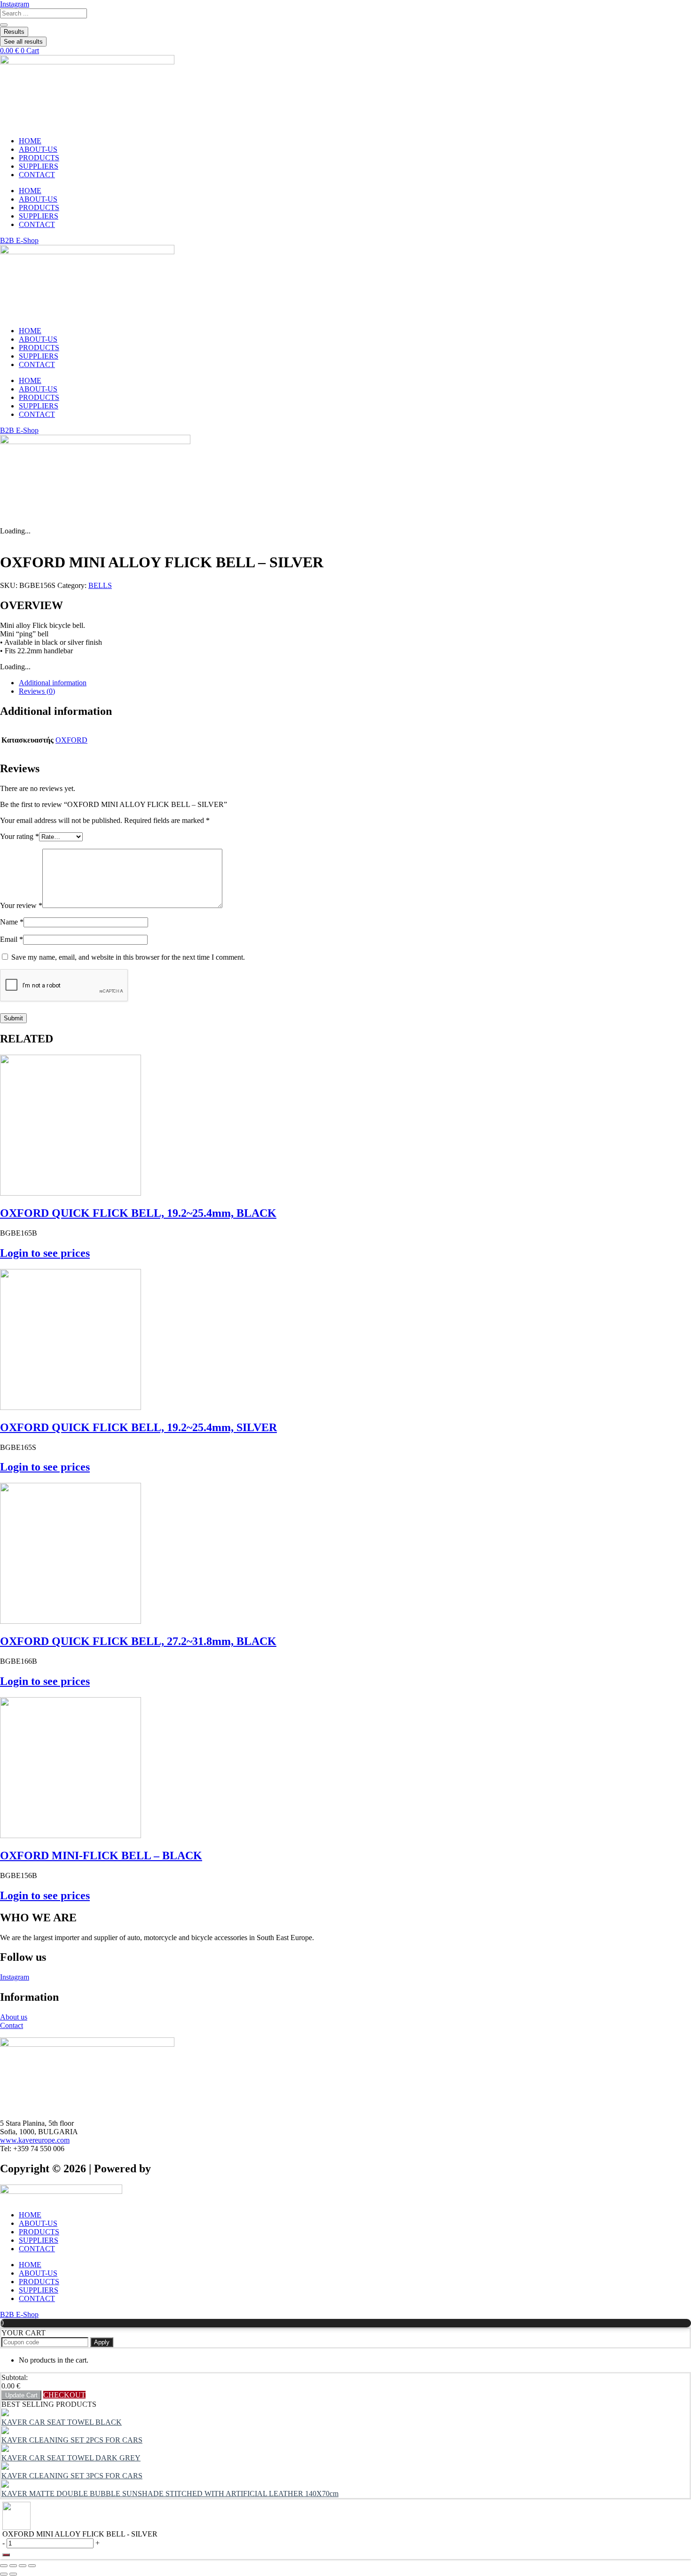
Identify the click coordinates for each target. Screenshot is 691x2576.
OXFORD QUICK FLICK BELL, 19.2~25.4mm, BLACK (138, 1213)
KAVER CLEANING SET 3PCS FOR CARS (72, 2476)
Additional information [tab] (53, 683)
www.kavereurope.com (35, 2140)
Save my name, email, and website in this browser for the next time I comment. (128, 957)
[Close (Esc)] (32, 2566)
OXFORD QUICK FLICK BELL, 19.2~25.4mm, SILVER (138, 1427)
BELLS (100, 585)
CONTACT (37, 175)
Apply (102, 2342)
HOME (30, 141)
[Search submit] (4, 25)
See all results (23, 42)
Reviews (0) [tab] (37, 691)
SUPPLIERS (39, 166)
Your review (21, 905)
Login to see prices (45, 1253)
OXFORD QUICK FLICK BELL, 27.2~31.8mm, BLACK (138, 1641)
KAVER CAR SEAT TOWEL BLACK (62, 2422)
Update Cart (21, 2395)
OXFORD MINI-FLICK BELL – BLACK (101, 1856)
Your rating (20, 836)
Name (12, 922)
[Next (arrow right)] (13, 2574)
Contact (12, 2025)
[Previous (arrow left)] (4, 2574)
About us (14, 2017)
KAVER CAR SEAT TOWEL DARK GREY (71, 2458)
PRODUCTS (39, 158)
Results (14, 32)
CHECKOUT (64, 2395)
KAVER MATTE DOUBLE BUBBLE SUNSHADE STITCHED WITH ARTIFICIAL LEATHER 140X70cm (170, 2494)
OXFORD (71, 740)
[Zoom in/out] (4, 2566)
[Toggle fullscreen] (13, 2566)
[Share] (23, 2566)
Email (12, 939)
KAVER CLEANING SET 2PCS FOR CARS (72, 2440)
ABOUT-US (38, 149)
